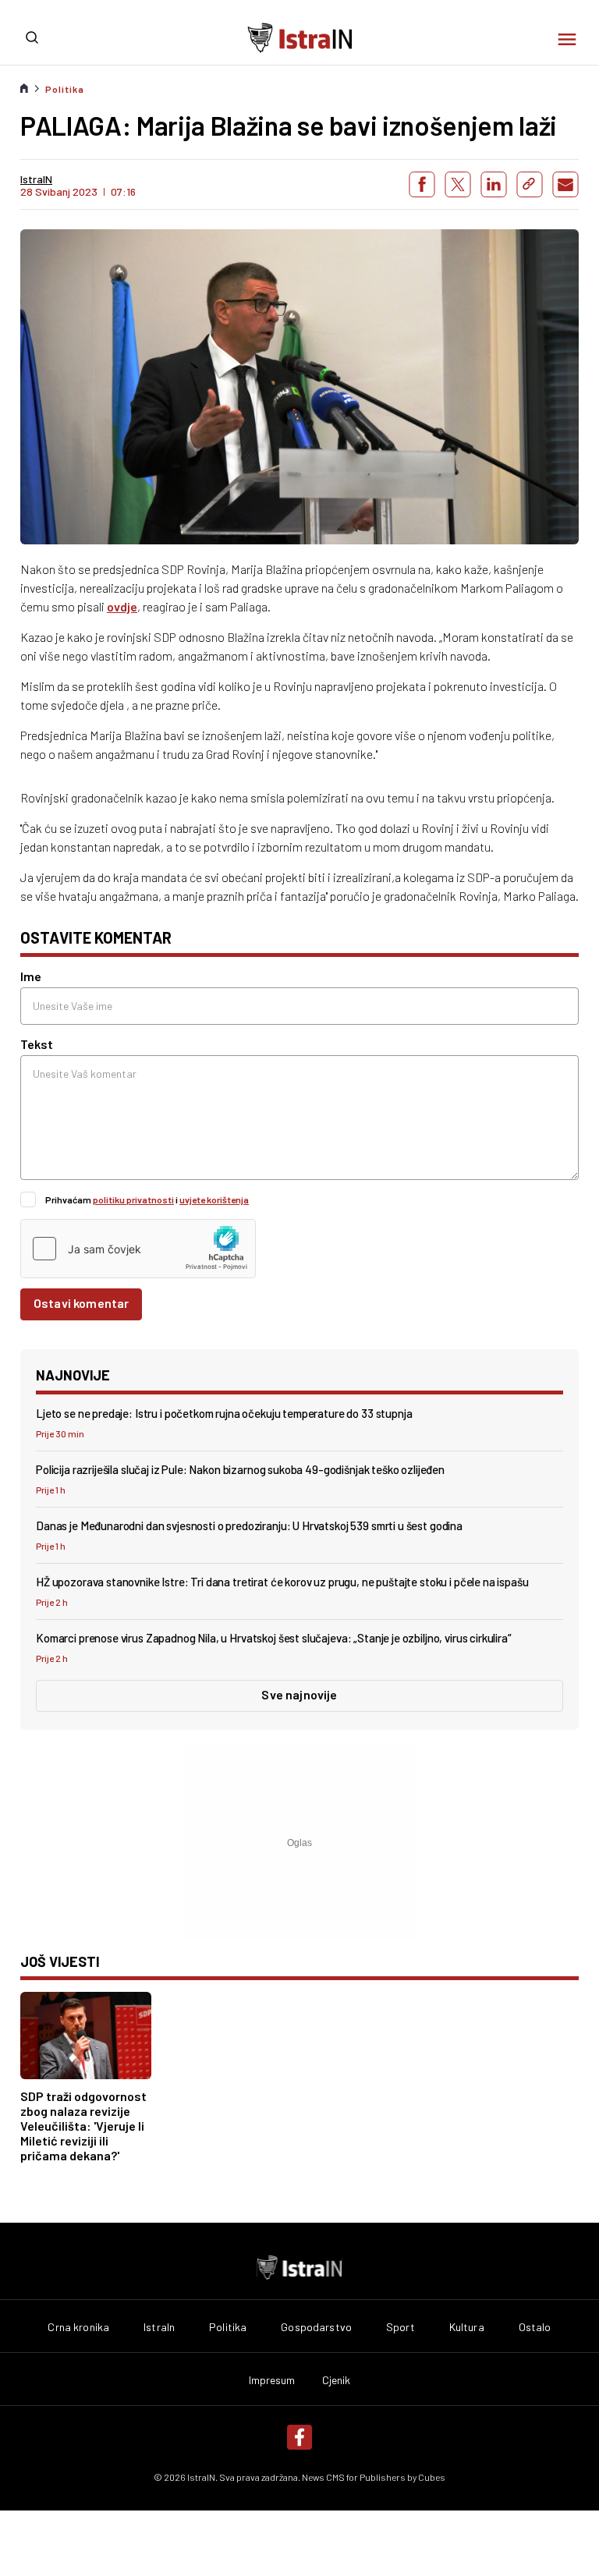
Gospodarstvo (316, 2327)
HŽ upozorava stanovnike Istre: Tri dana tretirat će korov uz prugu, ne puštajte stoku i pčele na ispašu (282, 1582)
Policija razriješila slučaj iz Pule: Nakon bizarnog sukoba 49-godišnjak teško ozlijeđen (240, 1469)
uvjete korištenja (214, 1199)
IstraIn (159, 2327)
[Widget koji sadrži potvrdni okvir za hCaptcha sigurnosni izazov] (138, 1249)
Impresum (272, 2380)
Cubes (432, 2477)
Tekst (37, 1044)
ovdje (122, 606)
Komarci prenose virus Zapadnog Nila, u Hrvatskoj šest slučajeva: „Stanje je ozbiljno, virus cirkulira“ (274, 1638)
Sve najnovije (299, 1694)
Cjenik (337, 2380)
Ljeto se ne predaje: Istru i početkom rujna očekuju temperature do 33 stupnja (224, 1413)
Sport (401, 2327)
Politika (65, 89)
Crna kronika (78, 2327)
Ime (31, 976)
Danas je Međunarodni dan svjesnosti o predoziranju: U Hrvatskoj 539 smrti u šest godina (249, 1525)
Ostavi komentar (81, 1303)
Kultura (467, 2327)
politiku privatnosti (133, 1199)
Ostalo (535, 2327)
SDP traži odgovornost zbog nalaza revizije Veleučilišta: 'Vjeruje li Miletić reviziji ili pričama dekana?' (83, 2126)
